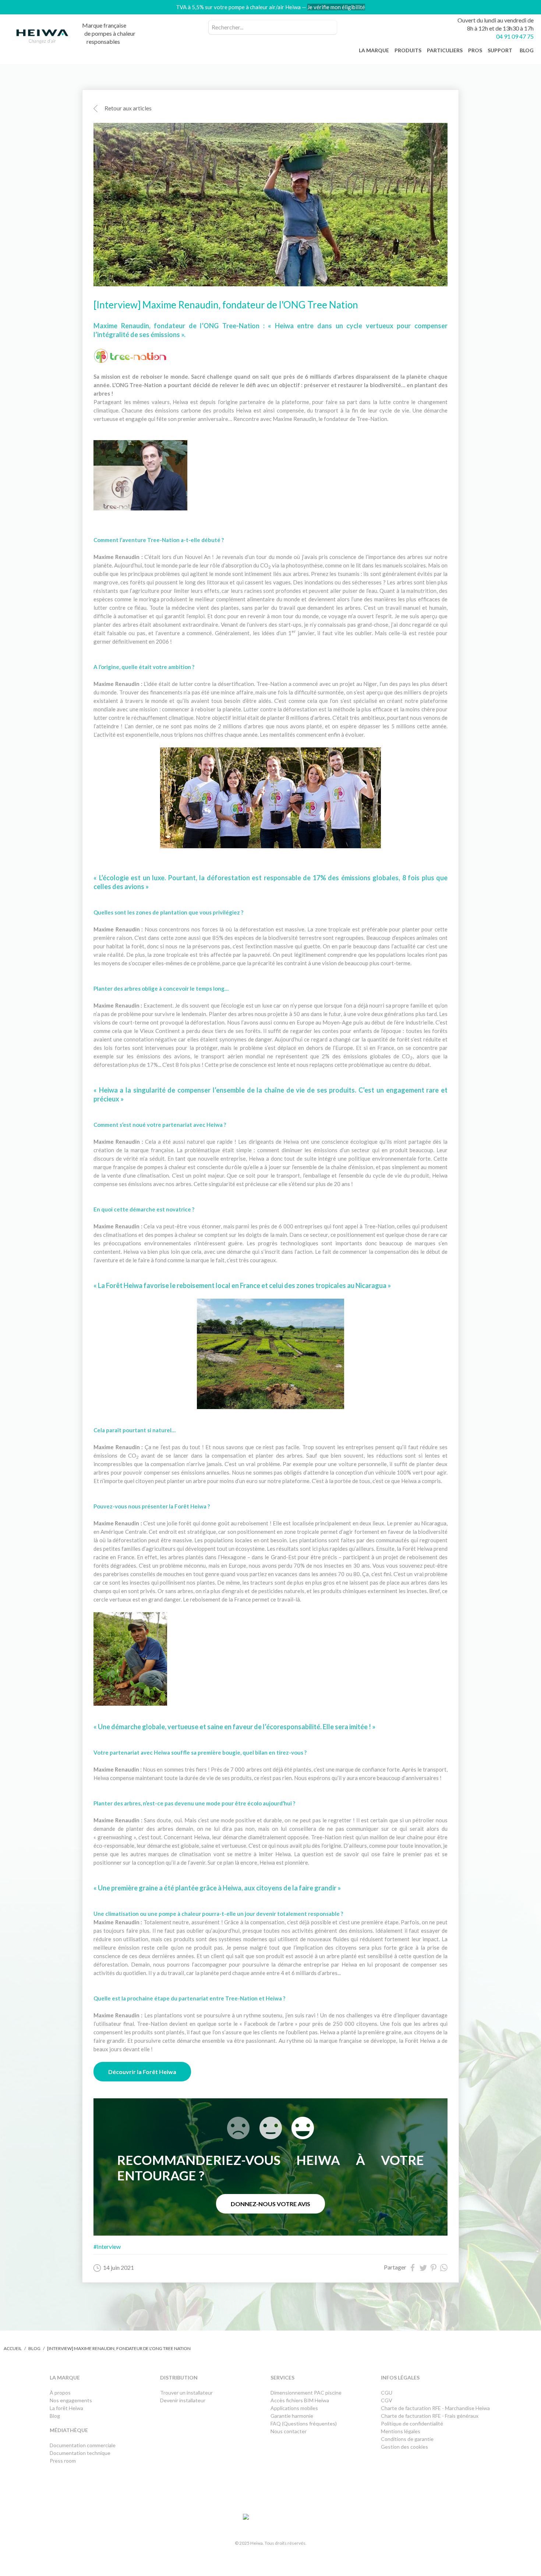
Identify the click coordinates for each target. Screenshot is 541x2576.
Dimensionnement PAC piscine (306, 2393)
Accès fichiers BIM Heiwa (300, 2400)
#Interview (107, 2246)
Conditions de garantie (407, 2439)
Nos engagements (71, 2400)
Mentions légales (401, 2431)
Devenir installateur (183, 2400)
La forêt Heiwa (66, 2408)
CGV (387, 2400)
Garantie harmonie (292, 2416)
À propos (60, 2393)
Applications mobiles (294, 2408)
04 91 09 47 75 (515, 36)
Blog (34, 2348)
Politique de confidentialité (412, 2423)
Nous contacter (289, 2431)
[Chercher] (330, 27)
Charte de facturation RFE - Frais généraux (430, 2416)
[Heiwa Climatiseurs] (42, 38)
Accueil (13, 2348)
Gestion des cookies (404, 2447)
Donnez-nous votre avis (270, 2204)
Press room (63, 2461)
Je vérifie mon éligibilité (336, 7)
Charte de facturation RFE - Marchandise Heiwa (435, 2408)
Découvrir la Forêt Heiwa (142, 2072)
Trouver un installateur (186, 2393)
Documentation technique (80, 2453)
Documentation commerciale (83, 2445)
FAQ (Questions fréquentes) (304, 2423)
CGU (387, 2393)
